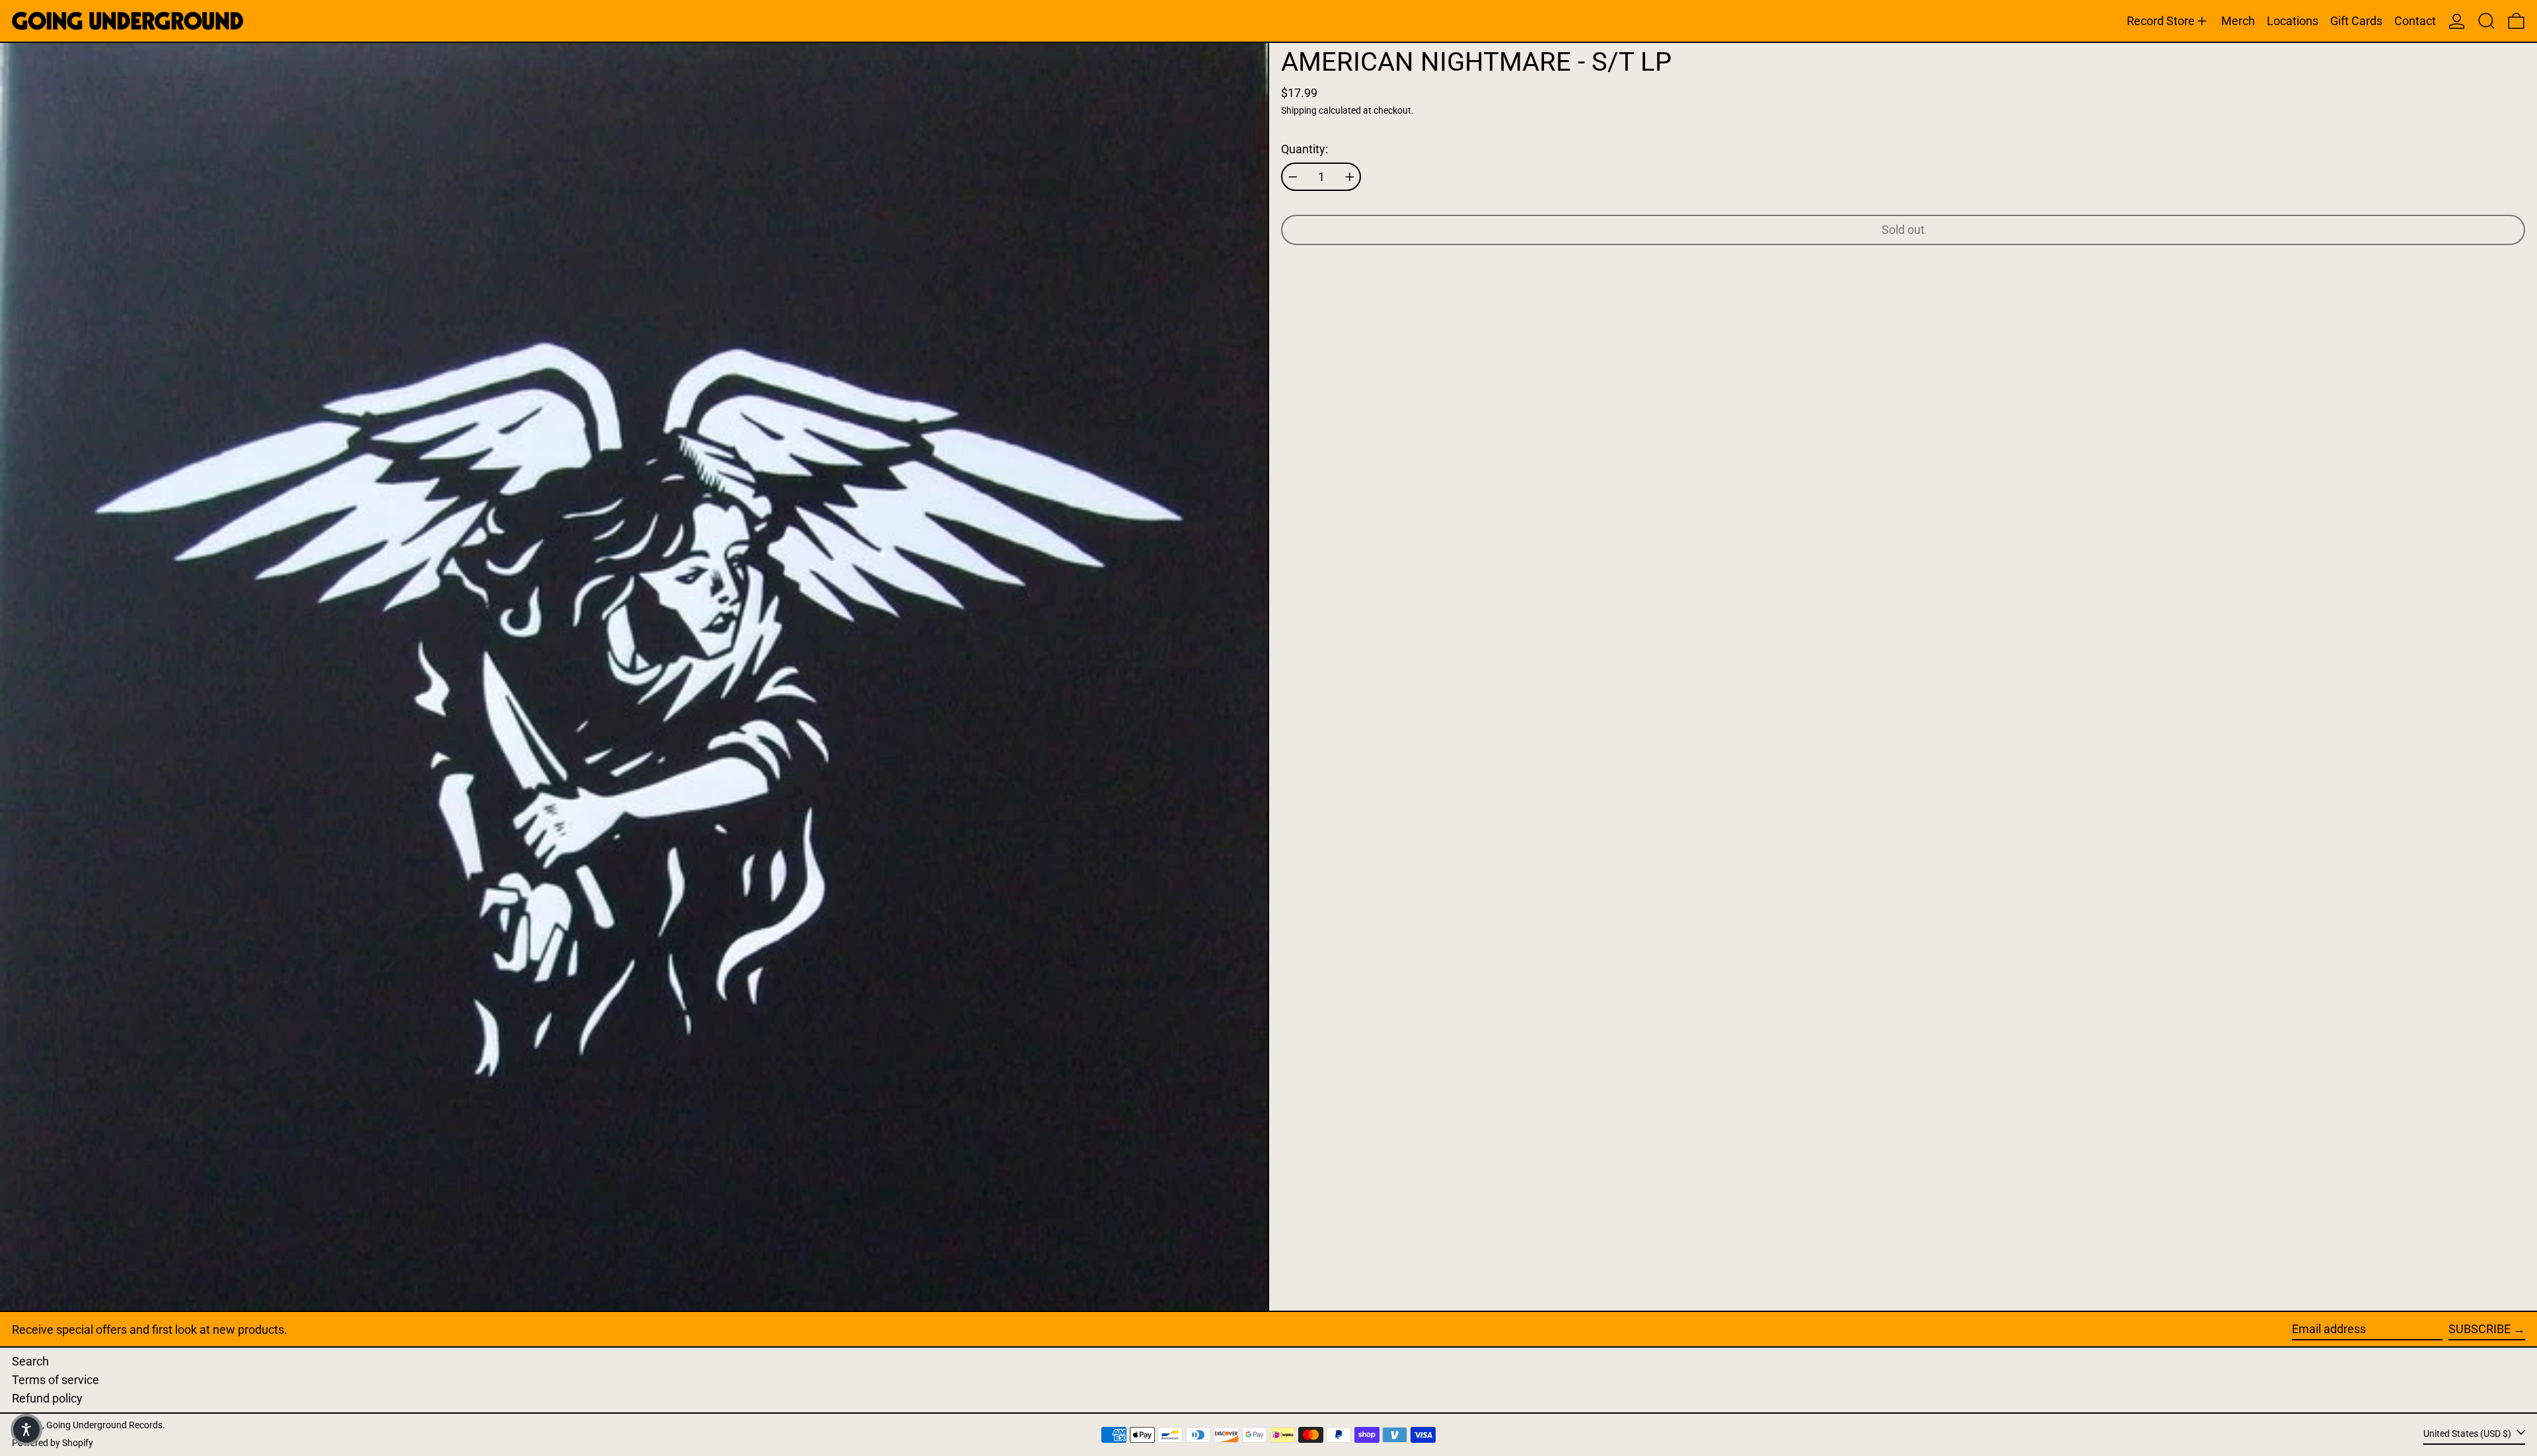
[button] (2486, 21)
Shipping (1299, 111)
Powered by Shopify (53, 1443)
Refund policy (47, 1398)
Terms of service (55, 1380)
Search (30, 1361)
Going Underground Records (104, 1425)
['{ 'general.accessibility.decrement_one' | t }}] (1293, 177)
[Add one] (1350, 177)
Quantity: (1305, 149)
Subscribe (2480, 1329)
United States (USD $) (2468, 1434)
